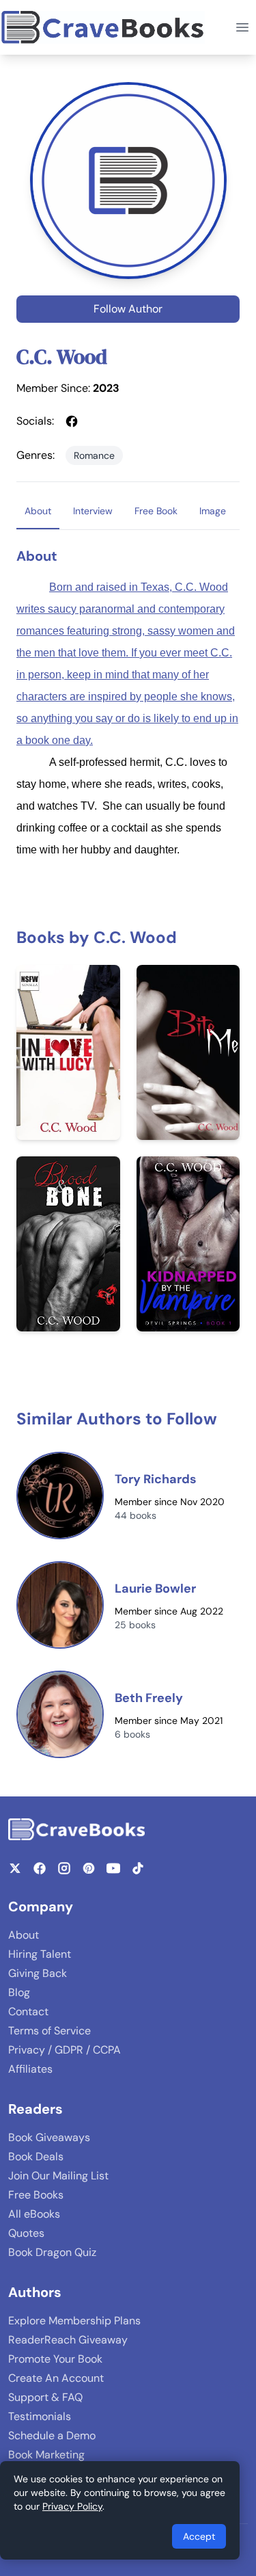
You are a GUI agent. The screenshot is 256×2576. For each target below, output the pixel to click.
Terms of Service (49, 2031)
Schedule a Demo (52, 2435)
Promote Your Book (55, 2359)
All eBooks (34, 2214)
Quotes (26, 2233)
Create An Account (56, 2378)
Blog (19, 1992)
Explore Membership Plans (74, 2321)
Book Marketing (46, 2455)
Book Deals (36, 2156)
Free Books (36, 2195)
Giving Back (38, 1973)
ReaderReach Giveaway (68, 2340)
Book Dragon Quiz (52, 2252)
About (24, 1935)
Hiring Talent (40, 1954)
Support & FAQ (45, 2397)
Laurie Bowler (155, 1589)
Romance (94, 455)
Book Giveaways (49, 2137)
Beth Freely (149, 1698)
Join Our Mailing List (58, 2176)
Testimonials (40, 2416)
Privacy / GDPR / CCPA (65, 2050)
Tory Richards (156, 1479)
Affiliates (30, 2069)
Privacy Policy (72, 2506)
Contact (28, 2011)
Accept (199, 2536)
